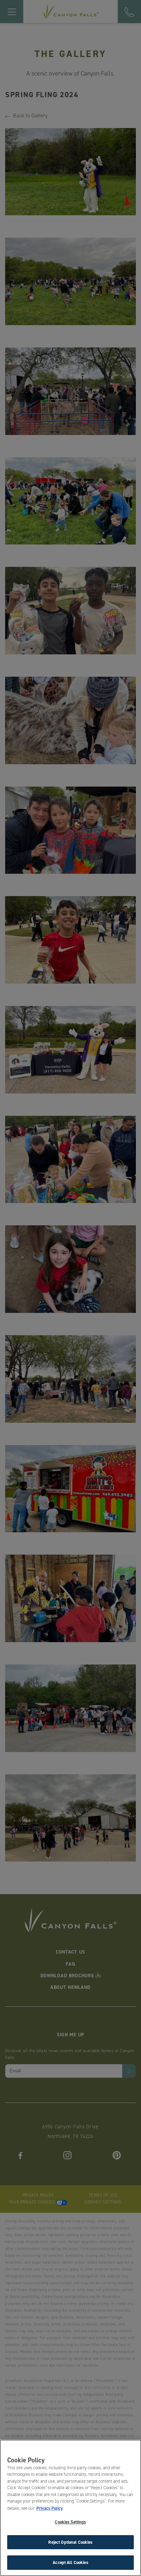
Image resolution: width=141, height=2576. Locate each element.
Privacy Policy (49, 2508)
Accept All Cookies (70, 2562)
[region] (70, 2508)
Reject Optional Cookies (70, 2542)
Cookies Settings (70, 2522)
